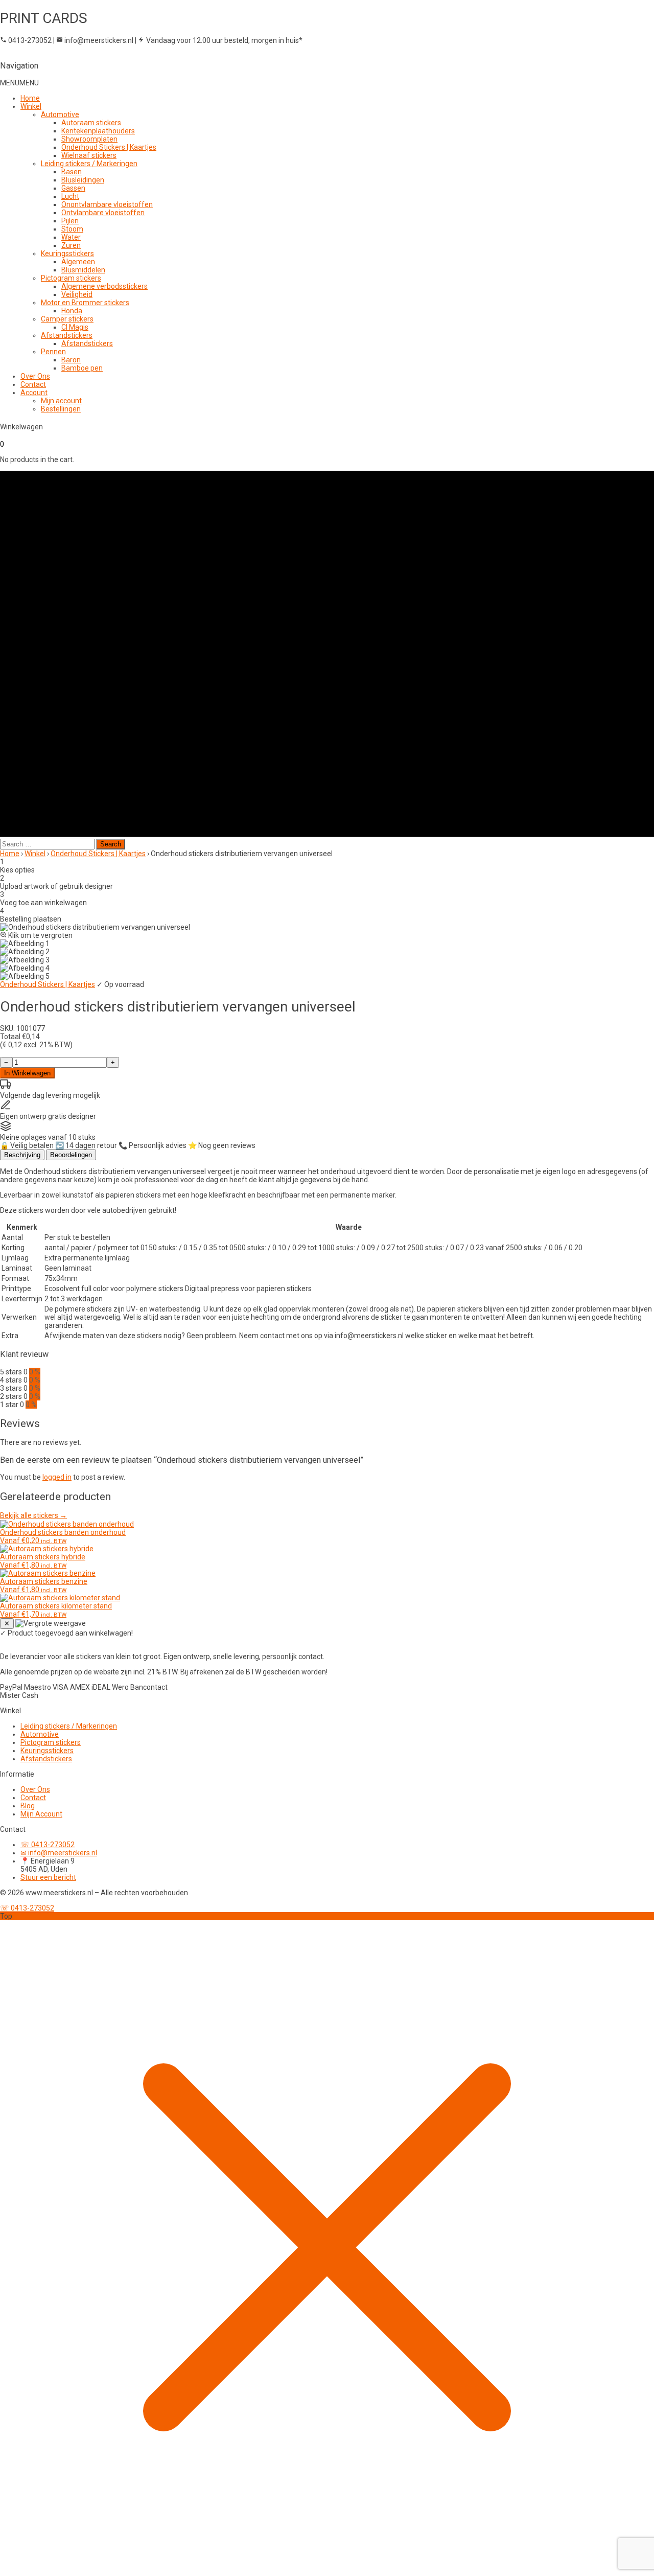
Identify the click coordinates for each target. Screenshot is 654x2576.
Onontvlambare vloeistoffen (107, 204)
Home (30, 98)
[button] (19, 83)
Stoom (72, 229)
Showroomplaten (89, 139)
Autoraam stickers (91, 123)
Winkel (31, 106)
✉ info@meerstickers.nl (59, 1853)
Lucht (70, 196)
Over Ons (35, 376)
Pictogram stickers (71, 278)
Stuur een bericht (48, 1877)
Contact (33, 384)
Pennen (53, 352)
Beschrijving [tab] (22, 1155)
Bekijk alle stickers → (33, 1515)
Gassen (73, 188)
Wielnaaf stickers (89, 155)
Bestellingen (61, 409)
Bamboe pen (82, 368)
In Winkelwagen (27, 1073)
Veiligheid (77, 294)
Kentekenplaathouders (98, 131)
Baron (71, 360)
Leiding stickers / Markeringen (89, 164)
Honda (72, 311)
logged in (57, 1477)
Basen (72, 172)
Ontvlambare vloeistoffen (103, 213)
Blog (28, 1806)
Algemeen (78, 262)
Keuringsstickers (67, 254)
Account (34, 393)
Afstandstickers (67, 335)
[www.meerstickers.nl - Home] (38, 1641)
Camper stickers (67, 319)
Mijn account (61, 401)
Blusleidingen (83, 180)
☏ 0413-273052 (48, 1845)
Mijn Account (41, 1814)
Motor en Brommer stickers (85, 303)
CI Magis (75, 327)
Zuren (71, 245)
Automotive (60, 114)
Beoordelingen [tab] (71, 1155)
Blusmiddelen (83, 270)
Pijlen (70, 221)
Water (71, 237)
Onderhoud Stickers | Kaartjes (109, 147)
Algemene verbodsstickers (104, 286)
